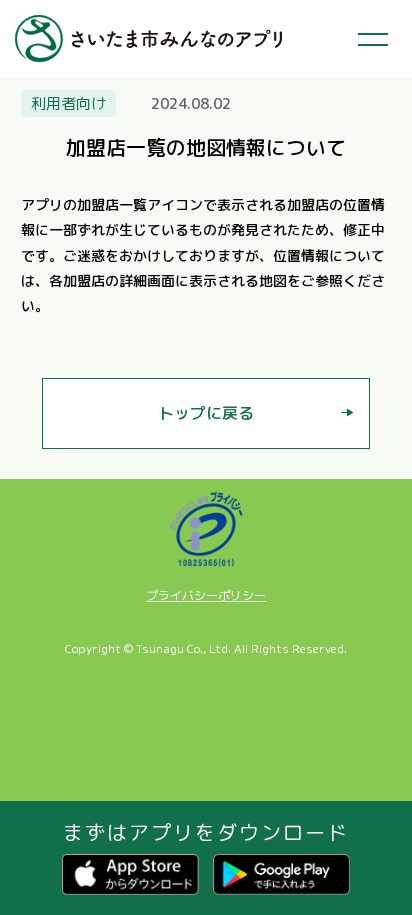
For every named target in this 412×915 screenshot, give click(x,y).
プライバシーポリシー (206, 596)
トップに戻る (206, 413)
